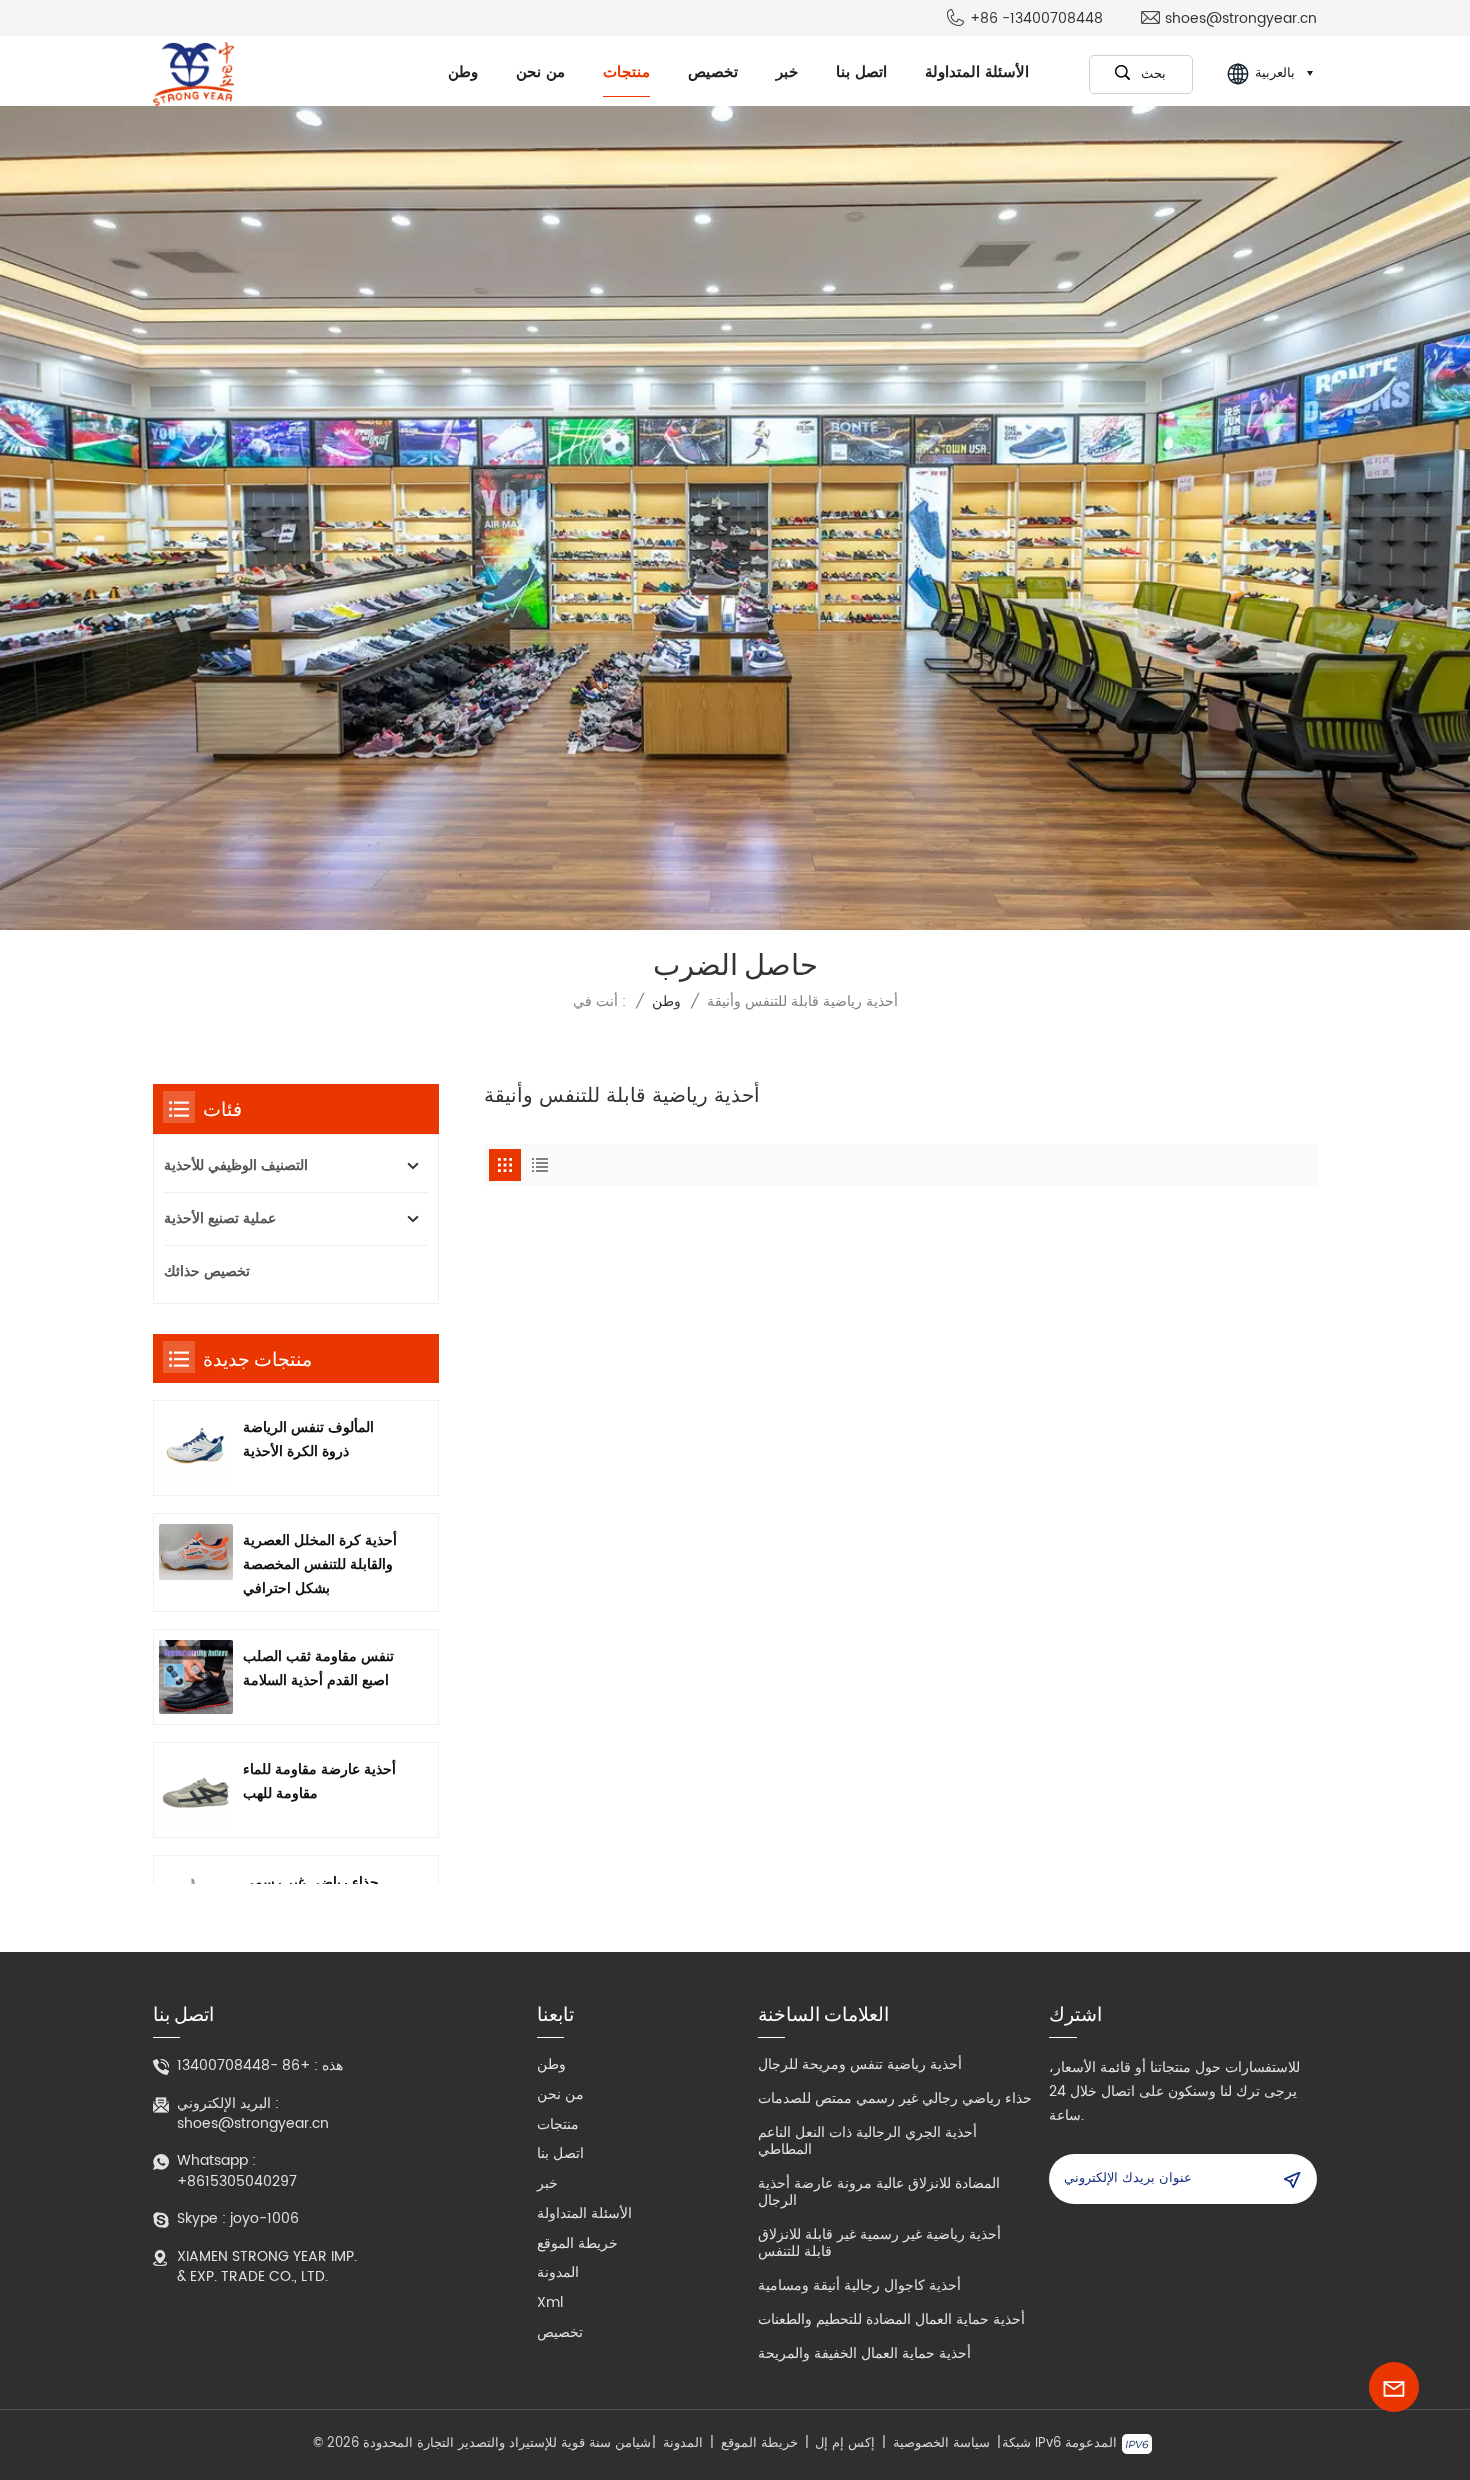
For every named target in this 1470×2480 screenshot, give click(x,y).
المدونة (558, 2272)
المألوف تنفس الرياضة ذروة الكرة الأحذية (308, 1439)
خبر (787, 72)
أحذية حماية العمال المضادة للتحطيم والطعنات (891, 2319)
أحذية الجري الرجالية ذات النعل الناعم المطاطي (867, 2141)
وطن (463, 72)
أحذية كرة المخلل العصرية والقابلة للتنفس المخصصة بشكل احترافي (320, 1564)
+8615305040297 (237, 2181)
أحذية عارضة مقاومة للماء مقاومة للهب (319, 1781)
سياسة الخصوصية (941, 2444)
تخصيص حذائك (207, 1271)
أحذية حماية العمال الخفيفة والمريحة (864, 2353)
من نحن (540, 72)
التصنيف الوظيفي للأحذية (236, 1165)
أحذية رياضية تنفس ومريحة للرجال (860, 2064)
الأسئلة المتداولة (977, 72)
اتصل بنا (861, 72)
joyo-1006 (264, 2218)
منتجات (626, 72)
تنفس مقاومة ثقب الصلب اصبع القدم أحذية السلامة (318, 1668)
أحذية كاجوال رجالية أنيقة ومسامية (859, 2285)
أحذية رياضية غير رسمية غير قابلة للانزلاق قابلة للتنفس (879, 2243)
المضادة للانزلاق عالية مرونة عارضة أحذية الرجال (879, 2192)
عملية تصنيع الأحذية (220, 1218)
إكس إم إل (845, 2444)
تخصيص (713, 72)
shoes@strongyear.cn (1241, 19)
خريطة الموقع (577, 2243)
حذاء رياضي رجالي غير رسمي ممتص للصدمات (895, 2098)
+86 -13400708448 (1036, 19)
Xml (550, 2302)
